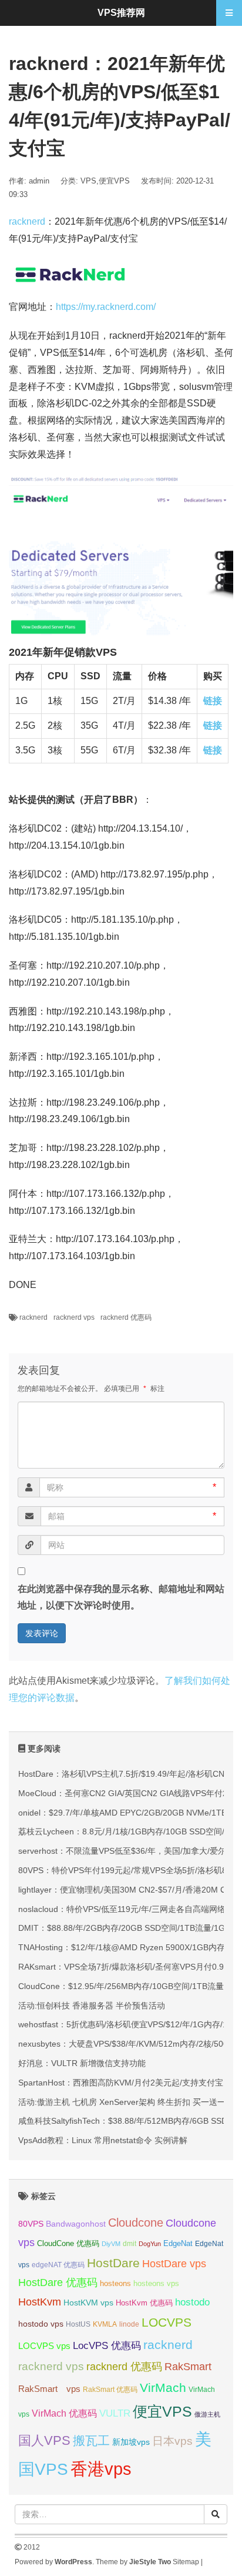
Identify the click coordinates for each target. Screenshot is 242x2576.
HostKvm (40, 2302)
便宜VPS (114, 181)
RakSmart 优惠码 (110, 2390)
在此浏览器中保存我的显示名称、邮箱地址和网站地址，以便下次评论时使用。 (121, 1597)
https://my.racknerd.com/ (106, 307)
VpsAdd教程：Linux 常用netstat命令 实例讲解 (103, 2140)
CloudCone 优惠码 (68, 2243)
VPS (88, 181)
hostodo (192, 2302)
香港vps (101, 2469)
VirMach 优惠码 (64, 2413)
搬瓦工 (91, 2440)
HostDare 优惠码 (58, 2283)
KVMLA (105, 2324)
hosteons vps (156, 2283)
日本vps (172, 2441)
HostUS (78, 2324)
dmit (130, 2244)
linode (129, 2324)
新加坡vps (131, 2442)
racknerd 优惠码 (126, 1317)
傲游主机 (207, 2414)
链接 (213, 701)
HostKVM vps (88, 2303)
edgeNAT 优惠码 (58, 2265)
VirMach (163, 2388)
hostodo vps (41, 2324)
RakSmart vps (49, 2389)
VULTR (115, 2413)
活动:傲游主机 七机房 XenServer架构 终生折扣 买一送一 (122, 2102)
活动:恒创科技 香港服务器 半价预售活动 (92, 2006)
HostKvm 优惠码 (144, 2303)
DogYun (150, 2244)
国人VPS (44, 2440)
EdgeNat (178, 2243)
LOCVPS (167, 2322)
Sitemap (186, 2562)
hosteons (115, 2283)
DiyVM (111, 2244)
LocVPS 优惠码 (107, 2346)
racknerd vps (74, 1317)
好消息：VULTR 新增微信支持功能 (82, 2063)
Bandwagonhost (76, 2224)
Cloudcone (136, 2223)
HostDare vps (174, 2264)
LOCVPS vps (44, 2346)
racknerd (27, 221)
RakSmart (188, 2366)
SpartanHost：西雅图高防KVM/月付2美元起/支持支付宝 (121, 2083)
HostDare (113, 2263)
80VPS (31, 2224)
